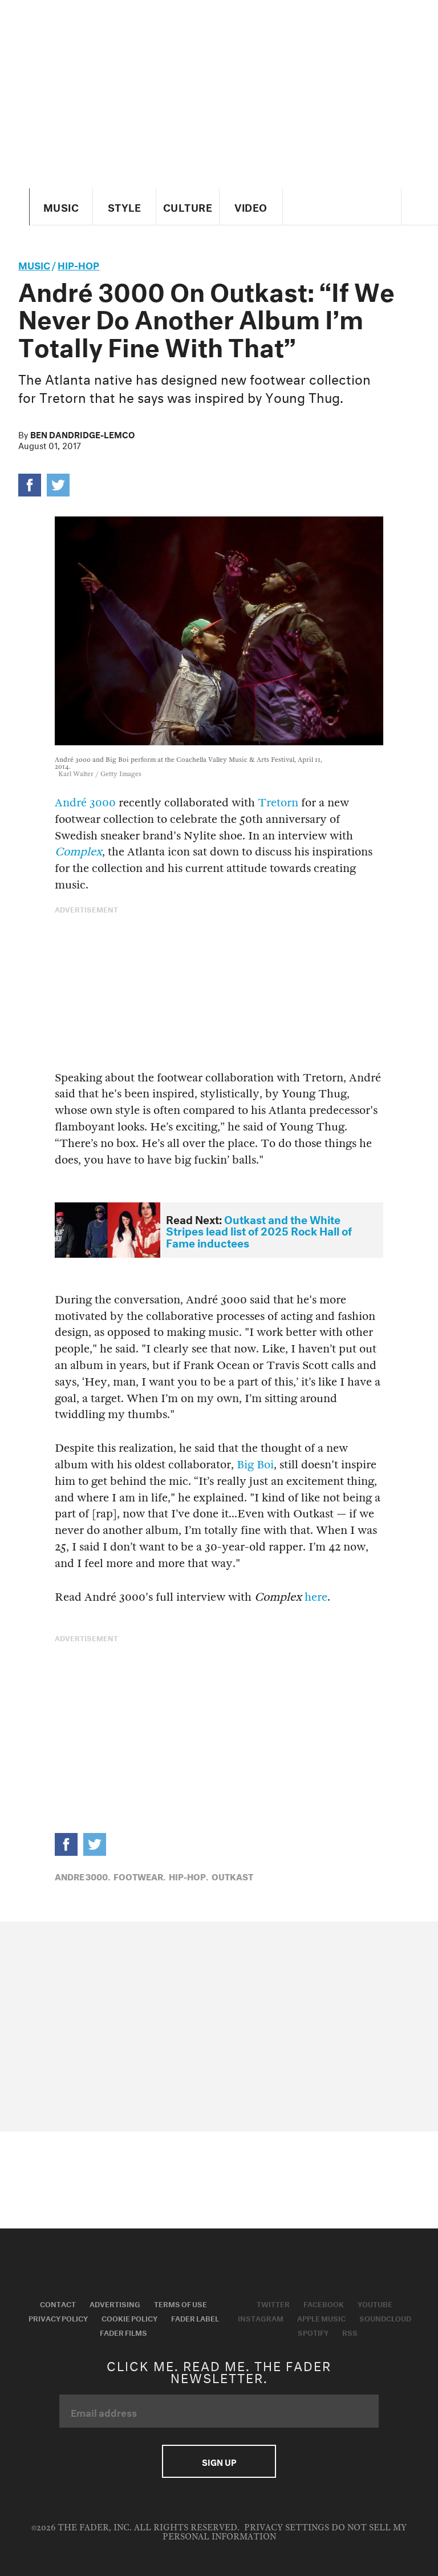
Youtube (375, 2303)
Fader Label (195, 2317)
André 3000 (85, 803)
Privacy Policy (58, 2317)
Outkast (232, 1876)
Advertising (115, 2303)
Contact (58, 2303)
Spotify (313, 2332)
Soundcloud (385, 2317)
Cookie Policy (129, 2317)
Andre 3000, (82, 1876)
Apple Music (321, 2317)
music (34, 264)
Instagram (261, 2317)
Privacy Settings (287, 2528)
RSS (350, 2332)
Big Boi (255, 1465)
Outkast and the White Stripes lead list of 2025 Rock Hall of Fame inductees (259, 1230)
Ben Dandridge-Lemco (82, 434)
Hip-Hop (78, 264)
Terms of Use (181, 2303)
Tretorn (278, 803)
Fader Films (123, 2332)
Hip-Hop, (188, 1876)
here (316, 1597)
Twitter (273, 2303)
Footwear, (139, 1876)
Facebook (324, 2303)
